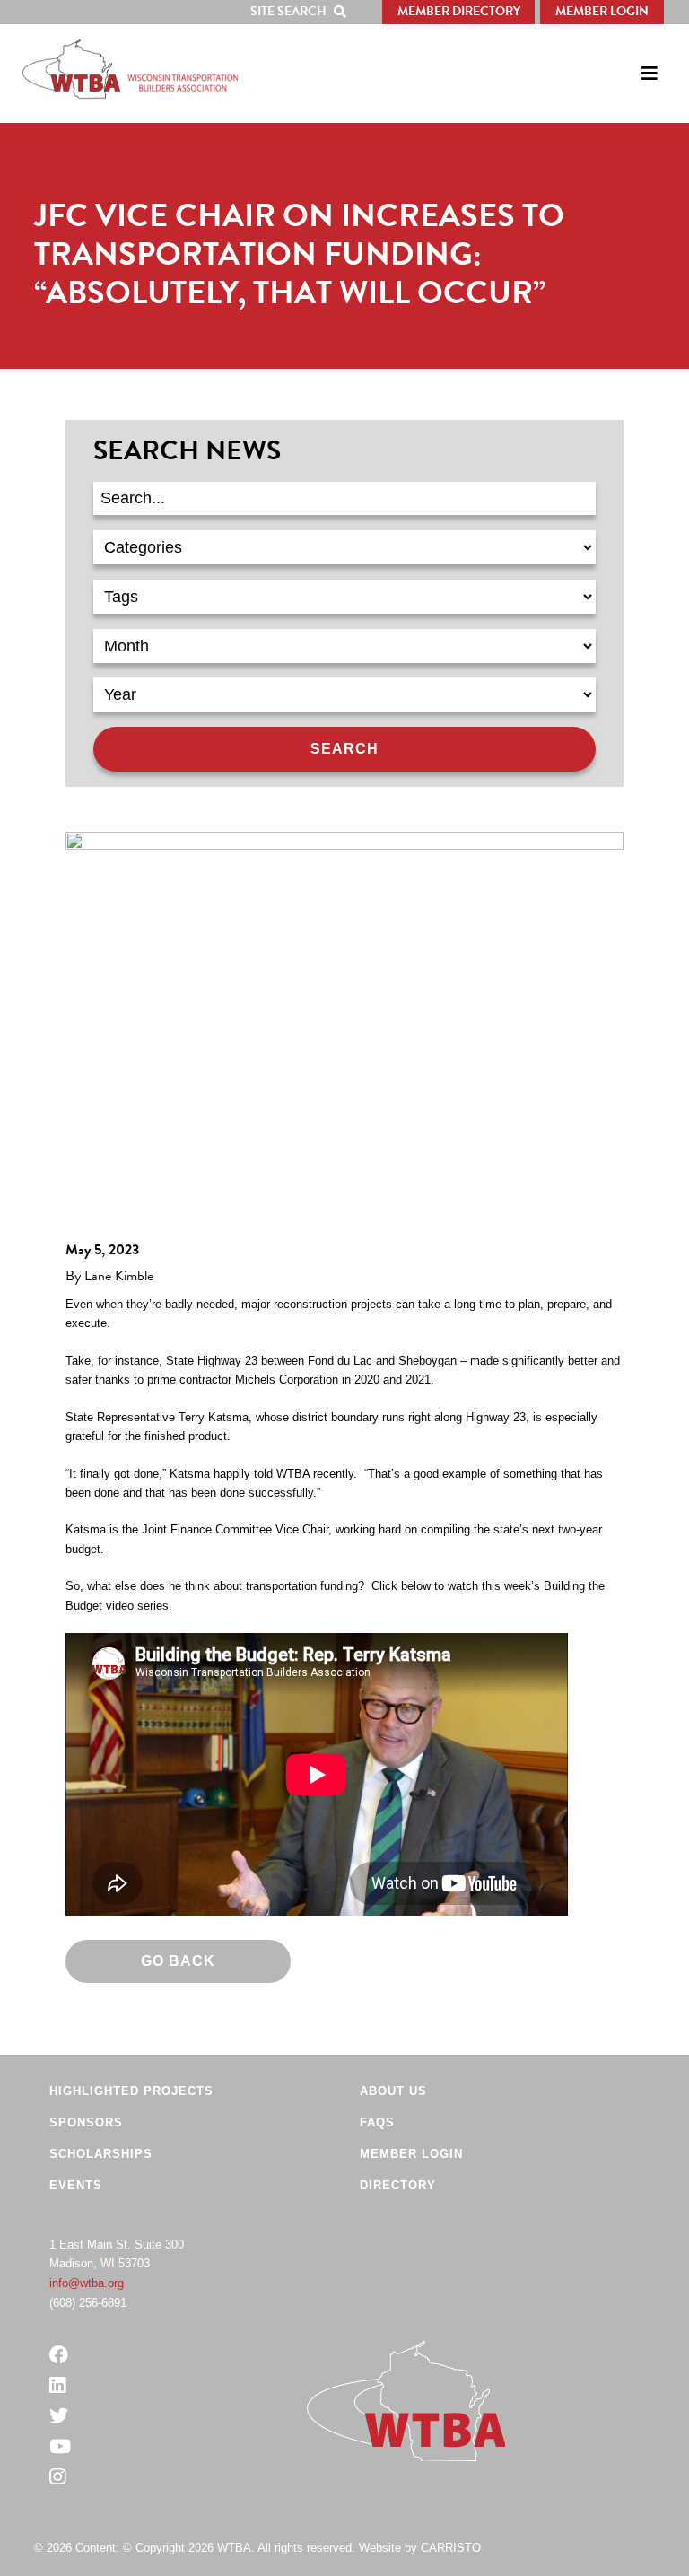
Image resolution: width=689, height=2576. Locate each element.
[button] (302, 12)
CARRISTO (451, 2548)
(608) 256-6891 (88, 2303)
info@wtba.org (87, 2283)
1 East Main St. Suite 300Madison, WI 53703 (117, 2254)
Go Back (178, 1961)
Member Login (602, 11)
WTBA (130, 69)
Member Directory (459, 11)
